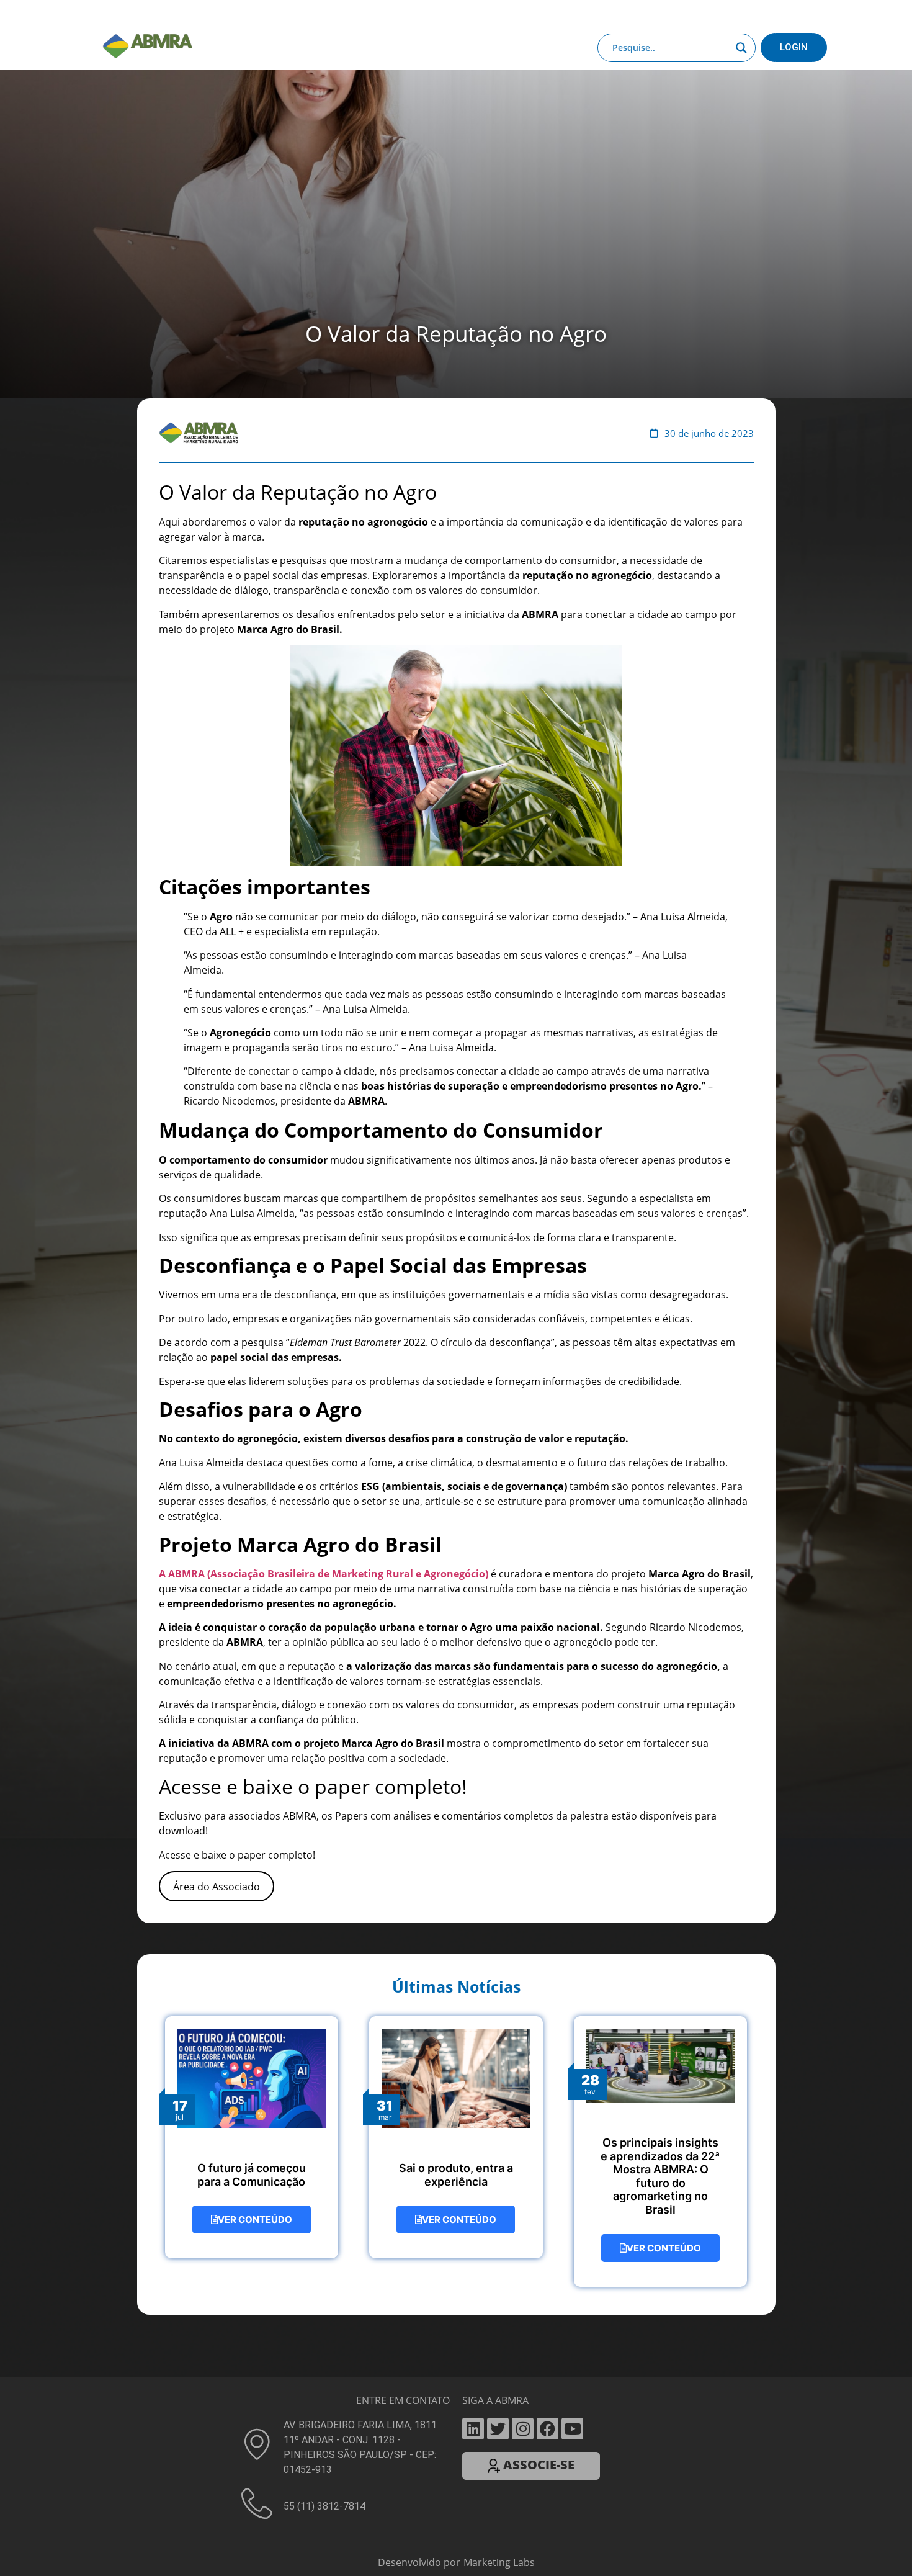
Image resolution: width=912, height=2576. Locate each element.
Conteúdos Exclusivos (302, 14)
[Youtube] (572, 2419)
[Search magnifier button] (741, 48)
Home (166, 14)
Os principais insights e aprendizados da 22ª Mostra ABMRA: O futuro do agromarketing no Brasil (660, 2166)
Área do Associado (217, 1877)
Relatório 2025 (728, 14)
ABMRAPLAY (447, 14)
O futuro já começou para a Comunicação (252, 2165)
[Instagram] (523, 2419)
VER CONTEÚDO (255, 2210)
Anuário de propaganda (538, 14)
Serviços (390, 14)
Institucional (217, 14)
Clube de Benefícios (642, 14)
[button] (456, 2571)
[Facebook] (548, 2419)
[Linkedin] (473, 2419)
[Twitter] (498, 2419)
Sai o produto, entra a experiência (456, 2165)
